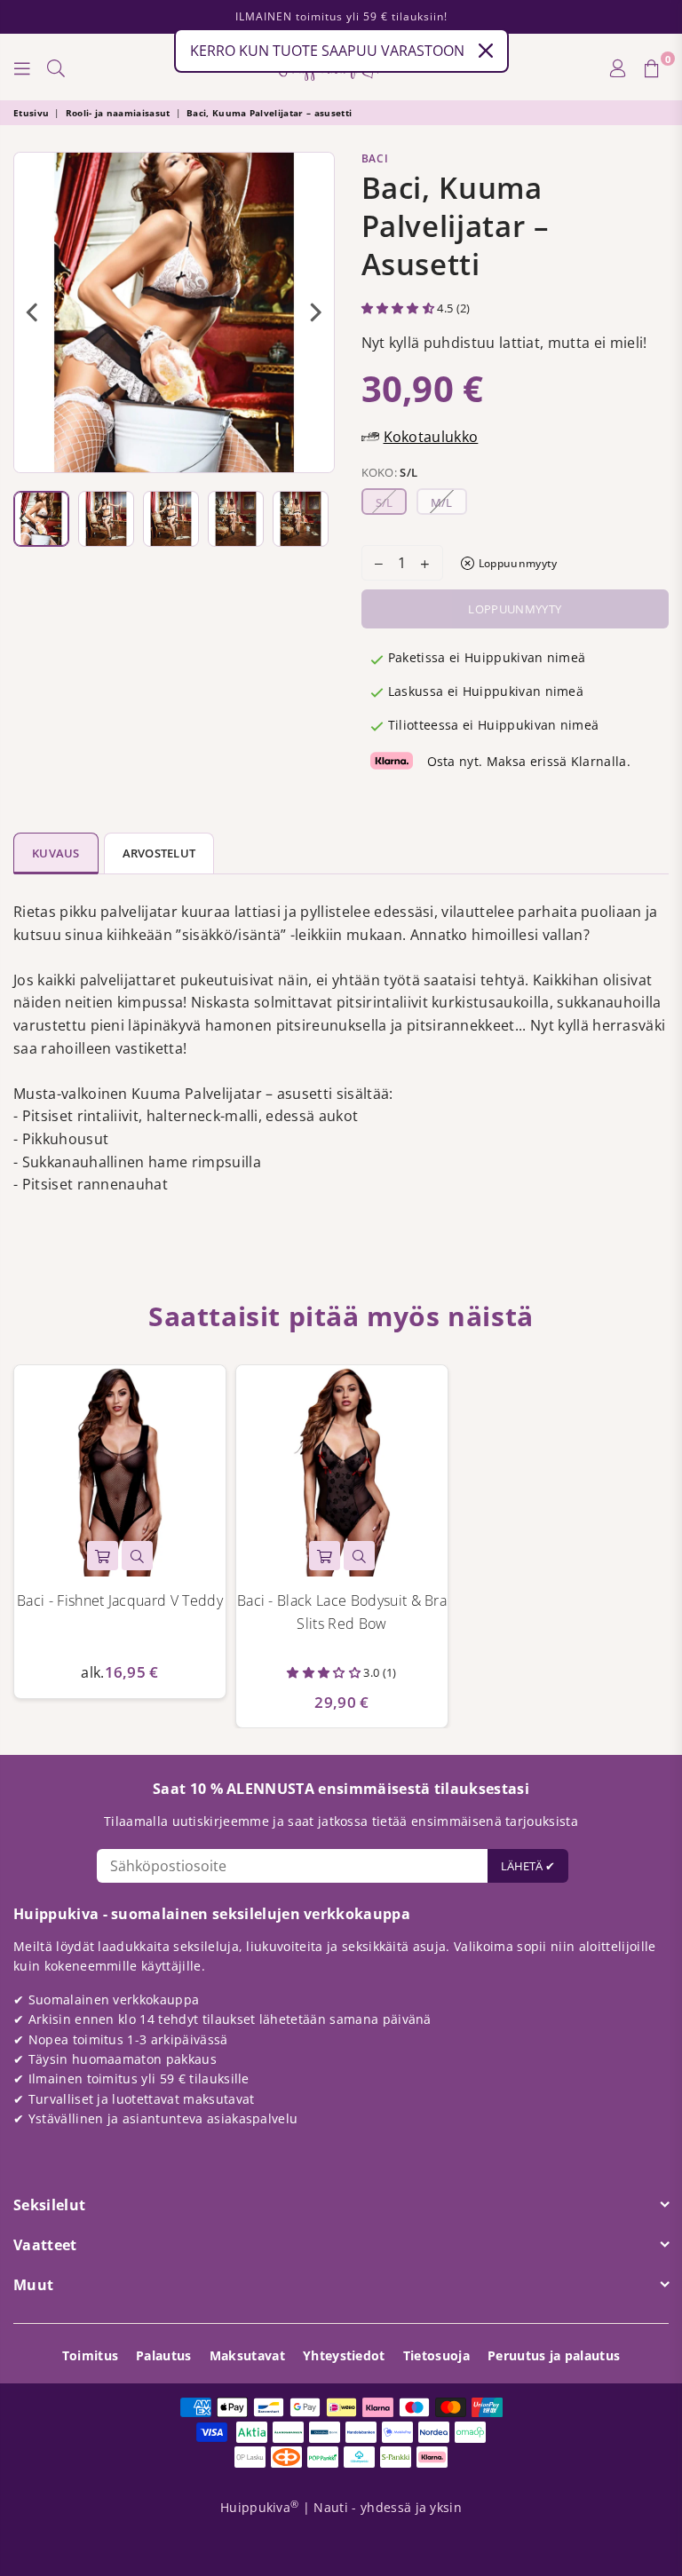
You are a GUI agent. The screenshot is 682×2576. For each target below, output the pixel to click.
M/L (442, 502)
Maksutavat (247, 2355)
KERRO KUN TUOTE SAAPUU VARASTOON (327, 51)
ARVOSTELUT (159, 853)
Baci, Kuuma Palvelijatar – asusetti (269, 113)
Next (317, 312)
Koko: (390, 472)
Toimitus (91, 2355)
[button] (400, 308)
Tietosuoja (436, 2355)
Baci (376, 158)
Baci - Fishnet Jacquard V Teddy (120, 1600)
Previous (32, 312)
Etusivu (31, 113)
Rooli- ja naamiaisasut (118, 113)
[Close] (486, 51)
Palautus (164, 2355)
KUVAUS (56, 853)
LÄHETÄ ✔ (528, 1866)
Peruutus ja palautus (554, 2355)
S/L (385, 502)
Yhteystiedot (344, 2355)
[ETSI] (56, 67)
